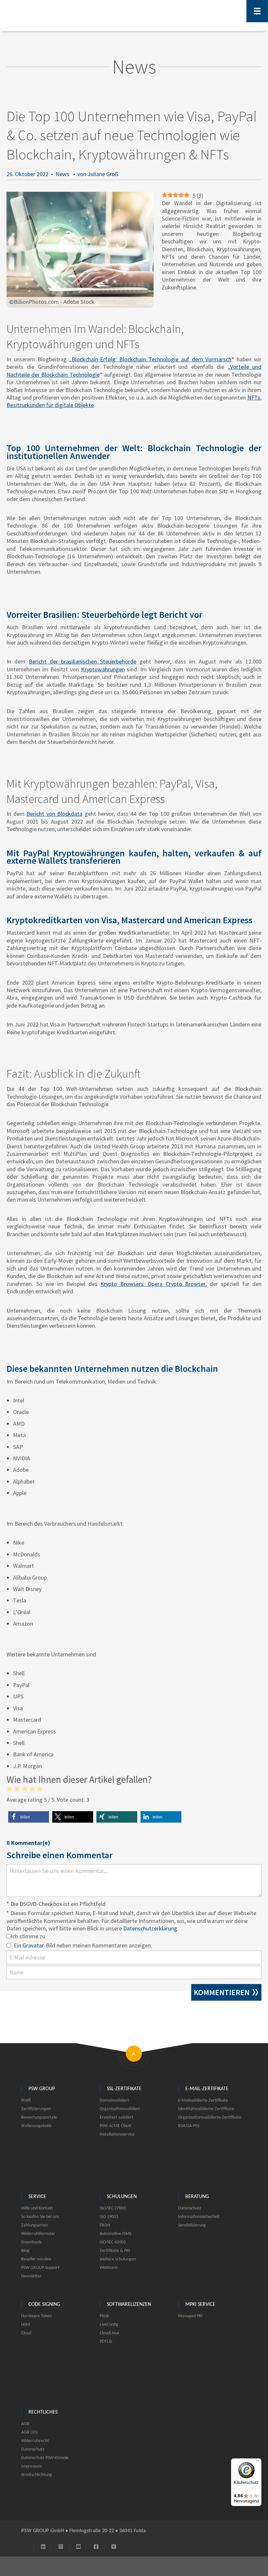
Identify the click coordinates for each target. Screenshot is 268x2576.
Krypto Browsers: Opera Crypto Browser (153, 1284)
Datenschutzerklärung (150, 1928)
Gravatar (33, 1945)
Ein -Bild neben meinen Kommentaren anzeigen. (83, 1945)
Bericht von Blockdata (54, 814)
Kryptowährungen (103, 669)
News (62, 174)
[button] (29, 1817)
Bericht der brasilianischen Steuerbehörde (83, 661)
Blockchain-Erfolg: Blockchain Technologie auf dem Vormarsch (151, 359)
